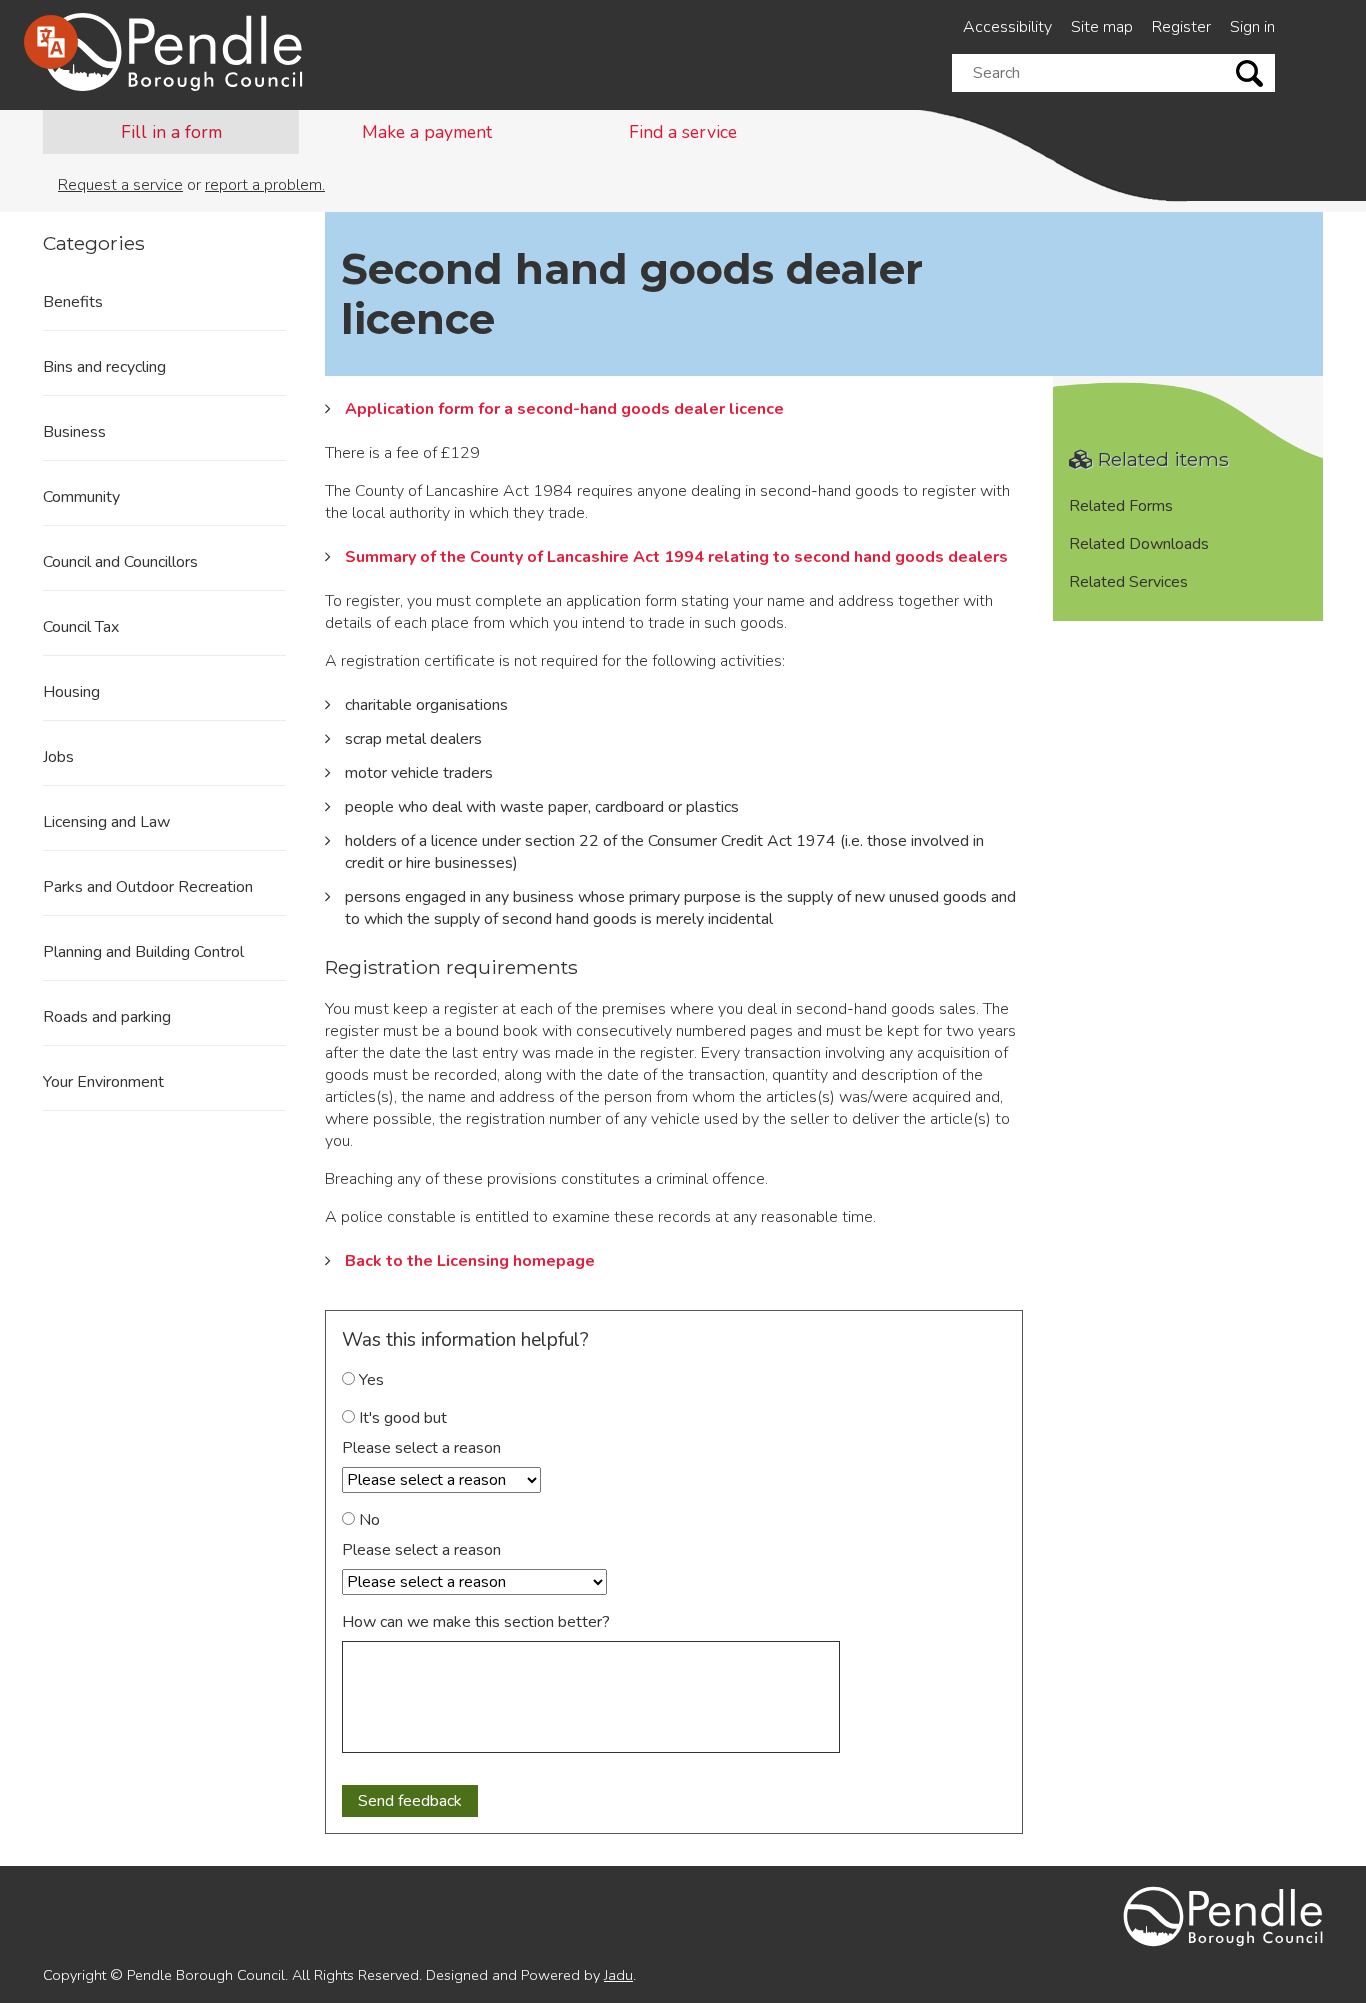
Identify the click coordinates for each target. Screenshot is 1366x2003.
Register (1181, 27)
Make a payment (427, 132)
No (367, 1520)
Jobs (58, 757)
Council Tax (81, 627)
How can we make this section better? (476, 1622)
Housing (71, 692)
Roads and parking (107, 1017)
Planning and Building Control (143, 952)
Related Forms (1121, 506)
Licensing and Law (106, 822)
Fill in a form (171, 132)
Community (81, 497)
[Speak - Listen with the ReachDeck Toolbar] (51, 42)
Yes (369, 1380)
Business (74, 432)
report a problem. (265, 185)
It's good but (401, 1418)
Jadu (618, 1975)
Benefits (73, 302)
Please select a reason (421, 1448)
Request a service (120, 185)
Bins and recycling (104, 367)
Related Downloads (1139, 544)
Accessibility (1007, 27)
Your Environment (103, 1082)
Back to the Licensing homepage (470, 1261)
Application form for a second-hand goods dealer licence (564, 409)
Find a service (683, 132)
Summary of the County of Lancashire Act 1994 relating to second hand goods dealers (676, 557)
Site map (1102, 27)
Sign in (1252, 27)
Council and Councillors (120, 562)
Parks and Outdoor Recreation (148, 887)
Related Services (1128, 582)
